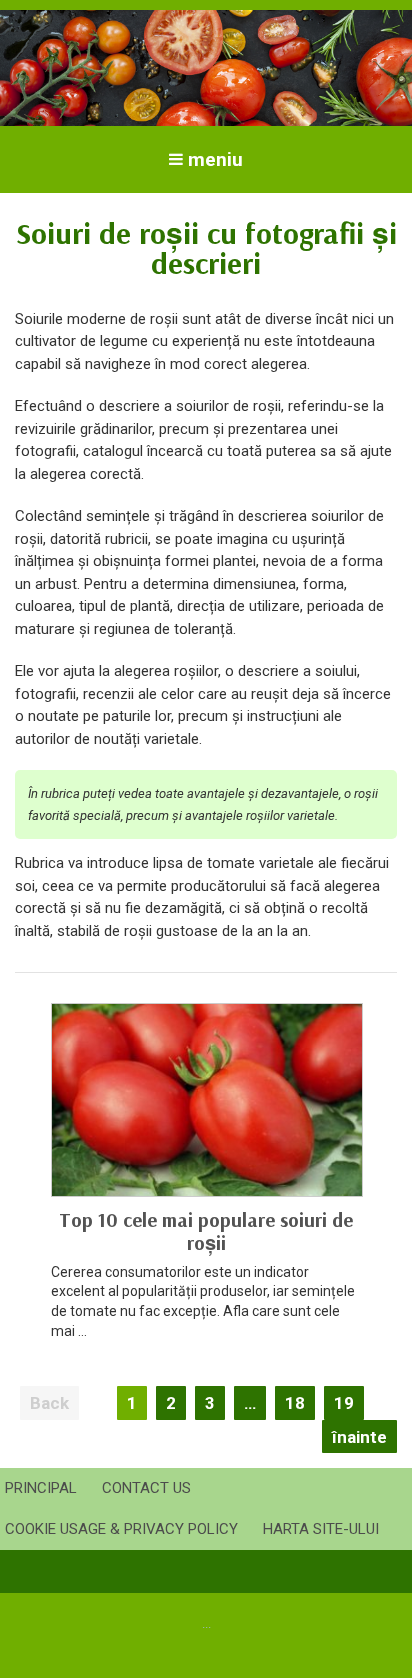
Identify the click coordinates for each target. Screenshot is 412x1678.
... (206, 1623)
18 (295, 1403)
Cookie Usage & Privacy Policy (121, 1529)
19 (344, 1403)
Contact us (146, 1488)
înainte (359, 1437)
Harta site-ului (321, 1529)
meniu (215, 159)
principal (41, 1488)
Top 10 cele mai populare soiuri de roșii (206, 1231)
